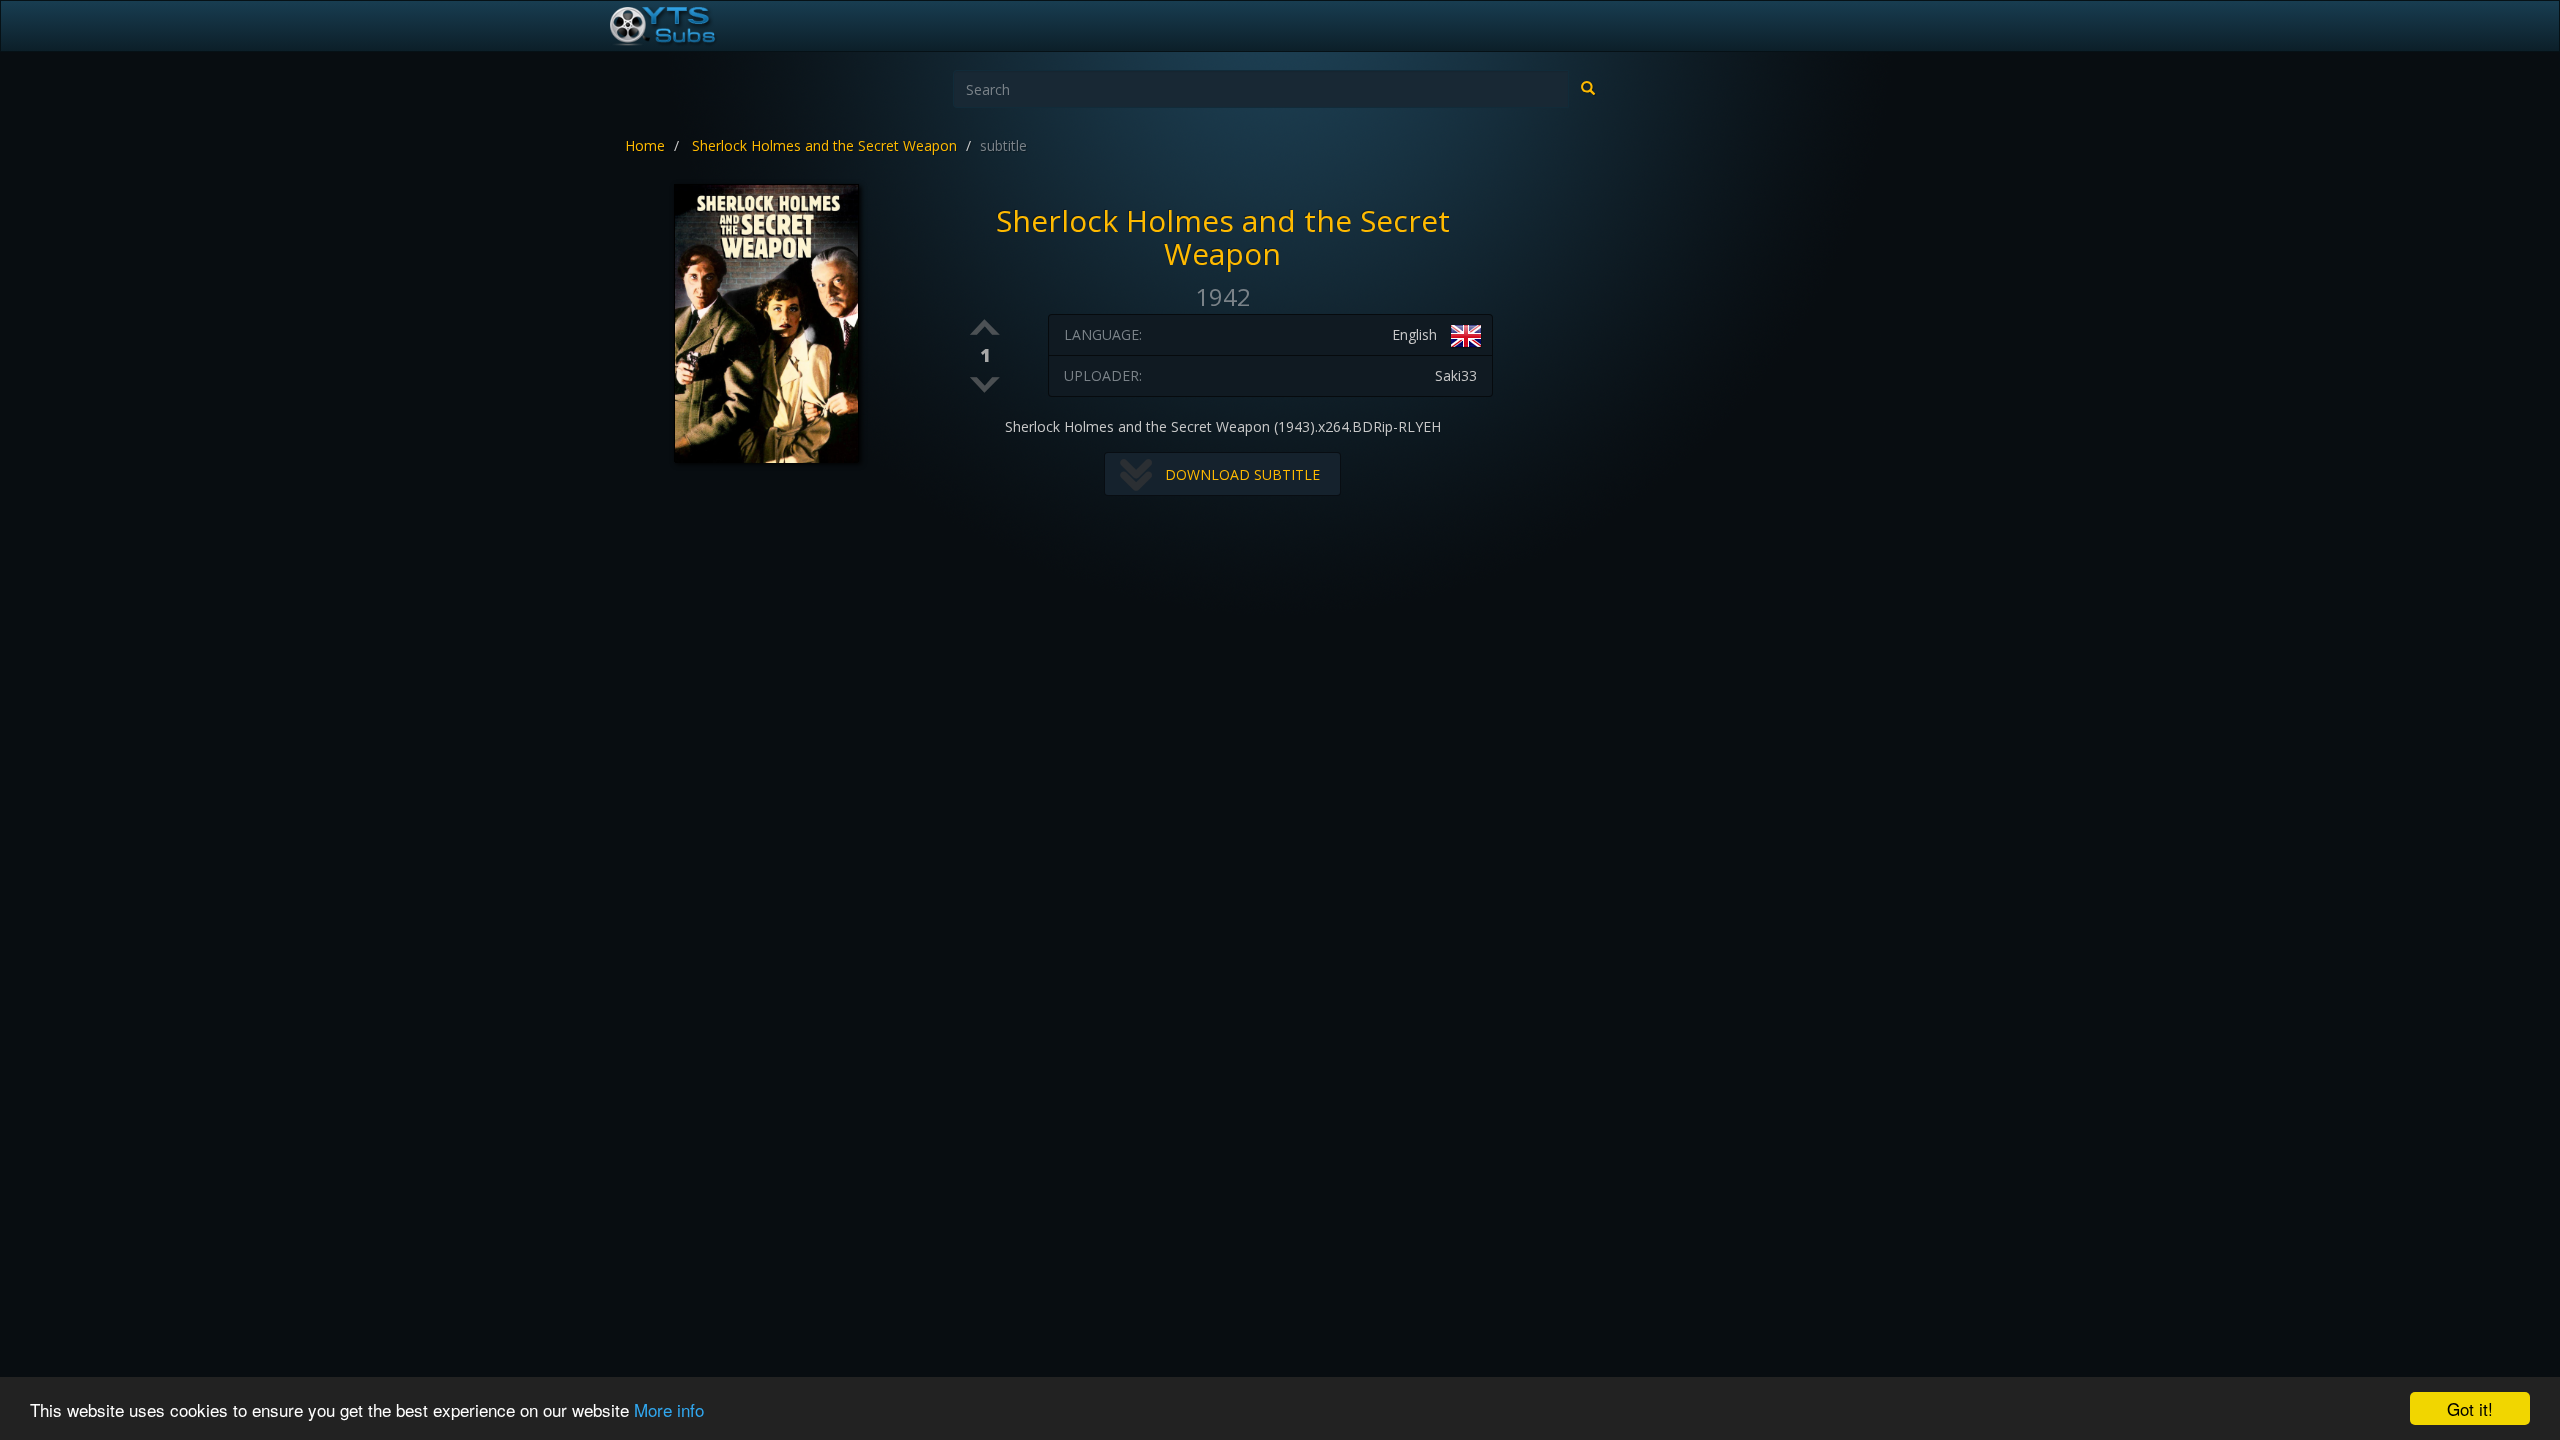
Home (645, 145)
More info (669, 1409)
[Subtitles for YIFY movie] (685, 26)
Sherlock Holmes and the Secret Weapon (824, 145)
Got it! (2470, 1408)
